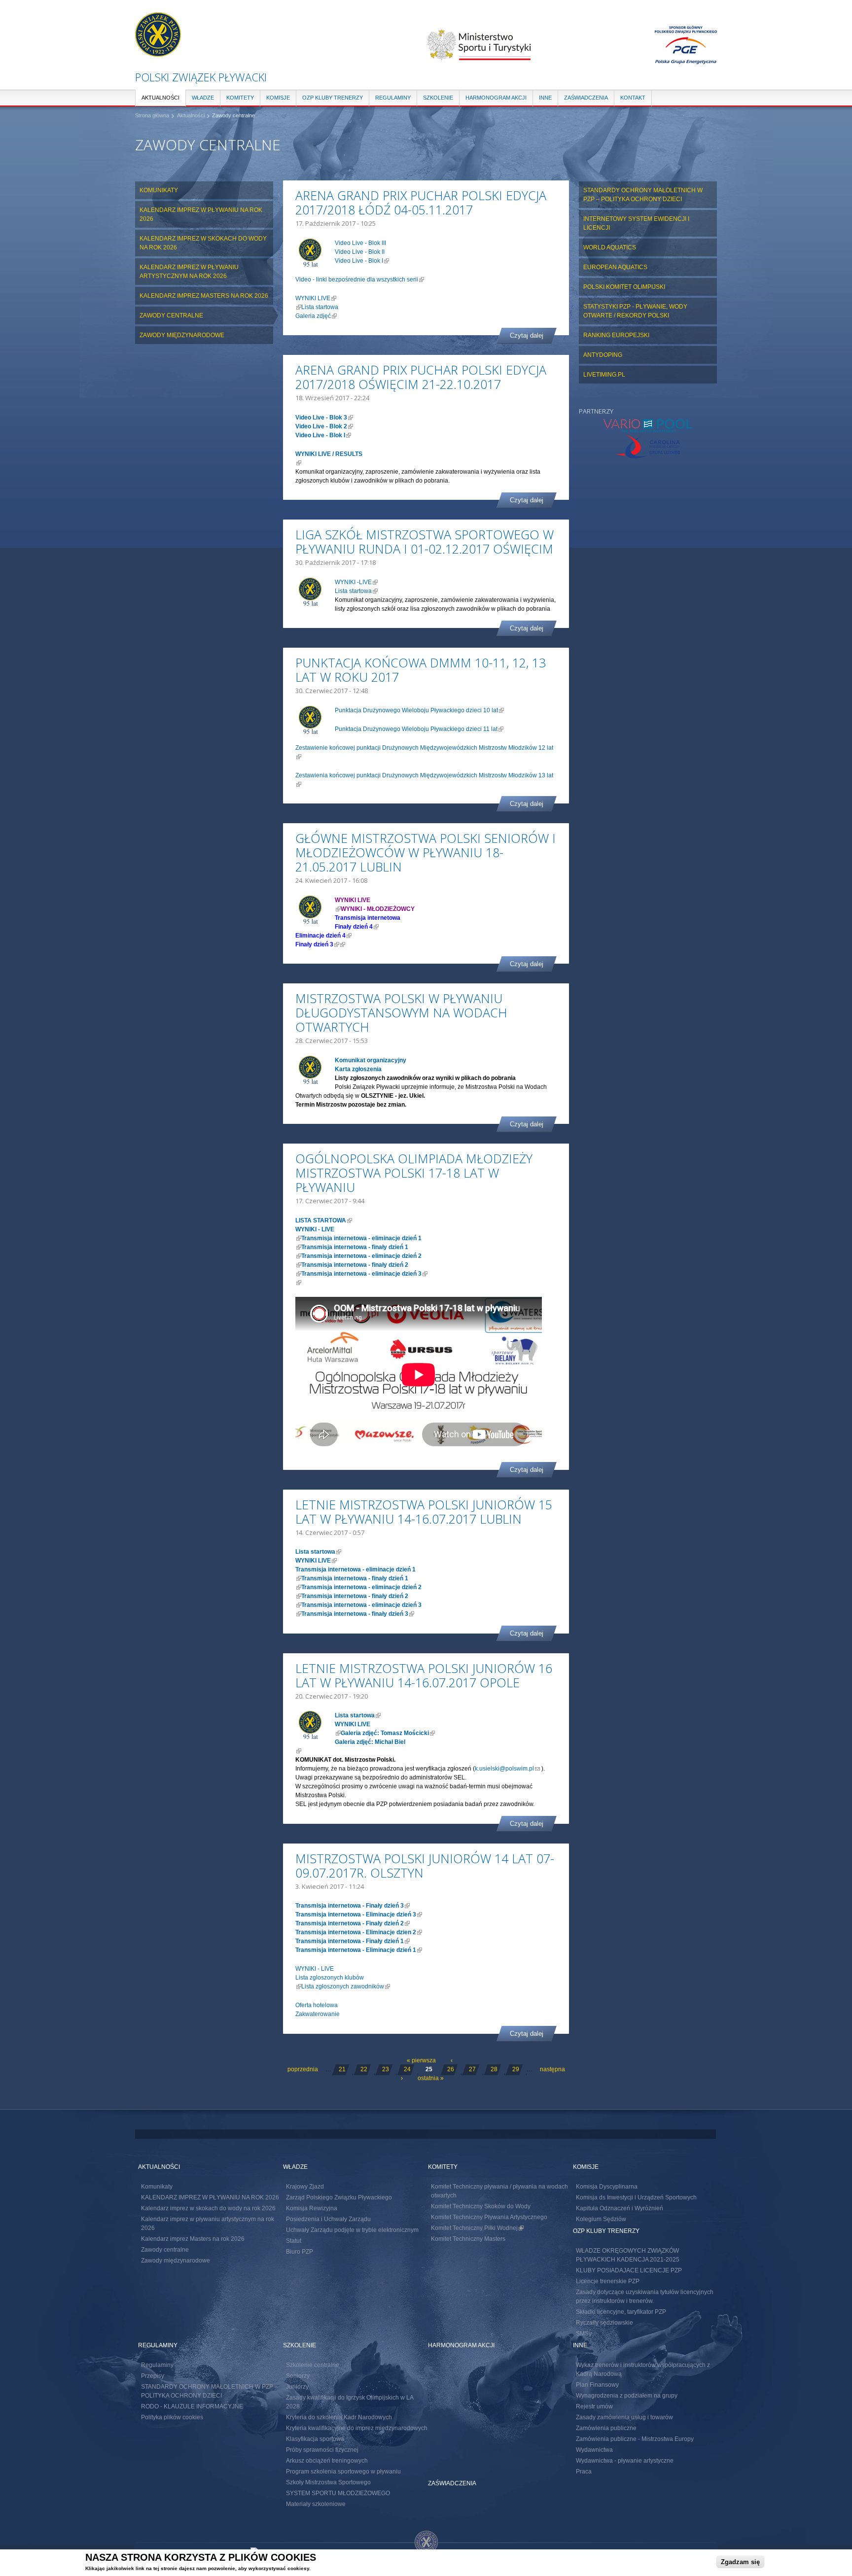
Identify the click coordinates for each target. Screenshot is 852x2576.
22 (364, 2069)
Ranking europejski (616, 335)
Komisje (278, 98)
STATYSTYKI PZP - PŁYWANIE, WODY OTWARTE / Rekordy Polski (635, 311)
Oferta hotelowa (317, 2005)
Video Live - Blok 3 (324, 418)
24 (407, 2069)
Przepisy (153, 2376)
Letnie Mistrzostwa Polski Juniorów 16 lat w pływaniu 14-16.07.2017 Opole (424, 1675)
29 (516, 2069)
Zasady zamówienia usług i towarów (624, 2417)
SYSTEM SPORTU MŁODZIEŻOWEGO (338, 2493)
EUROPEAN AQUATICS (615, 267)
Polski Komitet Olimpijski (624, 287)
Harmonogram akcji (496, 98)
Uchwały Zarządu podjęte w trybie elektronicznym (352, 2230)
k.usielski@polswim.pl (507, 1769)
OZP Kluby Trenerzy (333, 98)
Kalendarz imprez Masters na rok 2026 (204, 296)
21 (342, 2069)
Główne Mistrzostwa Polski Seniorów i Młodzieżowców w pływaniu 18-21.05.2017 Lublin (426, 852)
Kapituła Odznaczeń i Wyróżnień (620, 2208)
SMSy (584, 2333)
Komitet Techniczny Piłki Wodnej (477, 2228)
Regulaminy (393, 98)
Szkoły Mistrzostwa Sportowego (328, 2482)
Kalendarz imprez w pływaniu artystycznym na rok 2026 (189, 272)
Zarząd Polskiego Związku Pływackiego (339, 2197)
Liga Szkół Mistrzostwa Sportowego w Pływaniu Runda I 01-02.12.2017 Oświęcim (425, 541)
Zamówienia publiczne (606, 2428)
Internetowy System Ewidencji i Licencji (636, 223)
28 (494, 2069)
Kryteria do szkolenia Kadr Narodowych (339, 2417)
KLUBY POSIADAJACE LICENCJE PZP (629, 2270)
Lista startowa (320, 307)
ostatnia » (431, 2078)
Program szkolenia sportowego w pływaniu (343, 2472)
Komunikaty (159, 190)
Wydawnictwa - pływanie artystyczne (625, 2461)
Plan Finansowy (597, 2385)
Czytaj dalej (527, 335)
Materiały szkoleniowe (316, 2504)
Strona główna (152, 115)
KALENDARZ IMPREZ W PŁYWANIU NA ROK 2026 (201, 214)
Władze (203, 98)
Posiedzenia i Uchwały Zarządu (328, 2219)
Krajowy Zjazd (305, 2187)
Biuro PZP (300, 2252)
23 (386, 2069)
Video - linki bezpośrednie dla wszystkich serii (360, 279)
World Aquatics (610, 247)
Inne (545, 98)
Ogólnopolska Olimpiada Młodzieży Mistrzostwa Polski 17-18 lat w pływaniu (414, 1173)
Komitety (240, 98)
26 (451, 2069)
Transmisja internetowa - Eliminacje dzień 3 (359, 1915)
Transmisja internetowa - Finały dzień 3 (353, 1906)
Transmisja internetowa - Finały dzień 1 (353, 1941)
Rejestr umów (594, 2406)
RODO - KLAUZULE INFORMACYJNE (192, 2406)
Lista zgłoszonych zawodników (346, 1986)
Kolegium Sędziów (601, 2219)
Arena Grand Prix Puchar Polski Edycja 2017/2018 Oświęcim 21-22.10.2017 (421, 377)
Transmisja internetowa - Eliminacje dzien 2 (359, 1932)
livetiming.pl (604, 375)
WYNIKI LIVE (316, 298)
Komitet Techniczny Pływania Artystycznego (489, 2217)
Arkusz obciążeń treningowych (327, 2461)
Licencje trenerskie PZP (608, 2281)
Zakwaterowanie (318, 2014)
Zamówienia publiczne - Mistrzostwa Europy (635, 2439)
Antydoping (603, 355)
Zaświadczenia (586, 98)
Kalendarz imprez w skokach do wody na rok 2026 (203, 243)
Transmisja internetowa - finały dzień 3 (358, 1614)
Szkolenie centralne (313, 2365)
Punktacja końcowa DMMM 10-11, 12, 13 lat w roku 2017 (421, 670)
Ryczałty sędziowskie (604, 2323)
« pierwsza (421, 2060)
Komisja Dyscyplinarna (607, 2187)
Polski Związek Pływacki (201, 77)
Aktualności (160, 98)
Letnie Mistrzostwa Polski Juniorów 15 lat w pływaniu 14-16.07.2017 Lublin (424, 1512)
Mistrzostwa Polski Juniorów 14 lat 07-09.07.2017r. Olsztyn (425, 1865)
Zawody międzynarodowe (182, 335)
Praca (584, 2472)
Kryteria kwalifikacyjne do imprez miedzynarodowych (357, 2428)
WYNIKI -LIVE (356, 582)
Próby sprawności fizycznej (322, 2450)
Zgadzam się (740, 2562)
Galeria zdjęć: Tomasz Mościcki (388, 1733)
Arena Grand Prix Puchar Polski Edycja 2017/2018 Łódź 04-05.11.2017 (421, 202)
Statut (294, 2241)
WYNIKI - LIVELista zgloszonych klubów (330, 1978)
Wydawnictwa (594, 2450)
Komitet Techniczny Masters (468, 2239)
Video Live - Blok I (323, 435)
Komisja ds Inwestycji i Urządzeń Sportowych (636, 2197)
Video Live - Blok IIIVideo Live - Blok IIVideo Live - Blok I (362, 252)
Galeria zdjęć (316, 316)
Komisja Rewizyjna (312, 2208)
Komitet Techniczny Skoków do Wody (481, 2206)
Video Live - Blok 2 (324, 426)
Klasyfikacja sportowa (315, 2439)
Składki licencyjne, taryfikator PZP (621, 2312)
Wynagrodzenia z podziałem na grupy (627, 2396)
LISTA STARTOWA (324, 1220)
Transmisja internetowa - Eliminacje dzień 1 (359, 1950)
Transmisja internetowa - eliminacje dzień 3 (364, 1274)
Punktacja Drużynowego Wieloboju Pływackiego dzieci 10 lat (419, 710)
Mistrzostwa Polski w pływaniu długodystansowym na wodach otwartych (401, 1012)
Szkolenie (438, 98)
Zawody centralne (233, 115)
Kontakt (633, 98)
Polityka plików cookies (172, 2417)
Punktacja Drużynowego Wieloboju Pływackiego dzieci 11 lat (419, 729)
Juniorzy (297, 2387)
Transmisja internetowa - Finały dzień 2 (353, 1923)
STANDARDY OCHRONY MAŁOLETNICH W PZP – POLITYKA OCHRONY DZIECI (643, 195)
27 (472, 2069)
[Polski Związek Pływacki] (158, 52)
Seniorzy (298, 2376)
